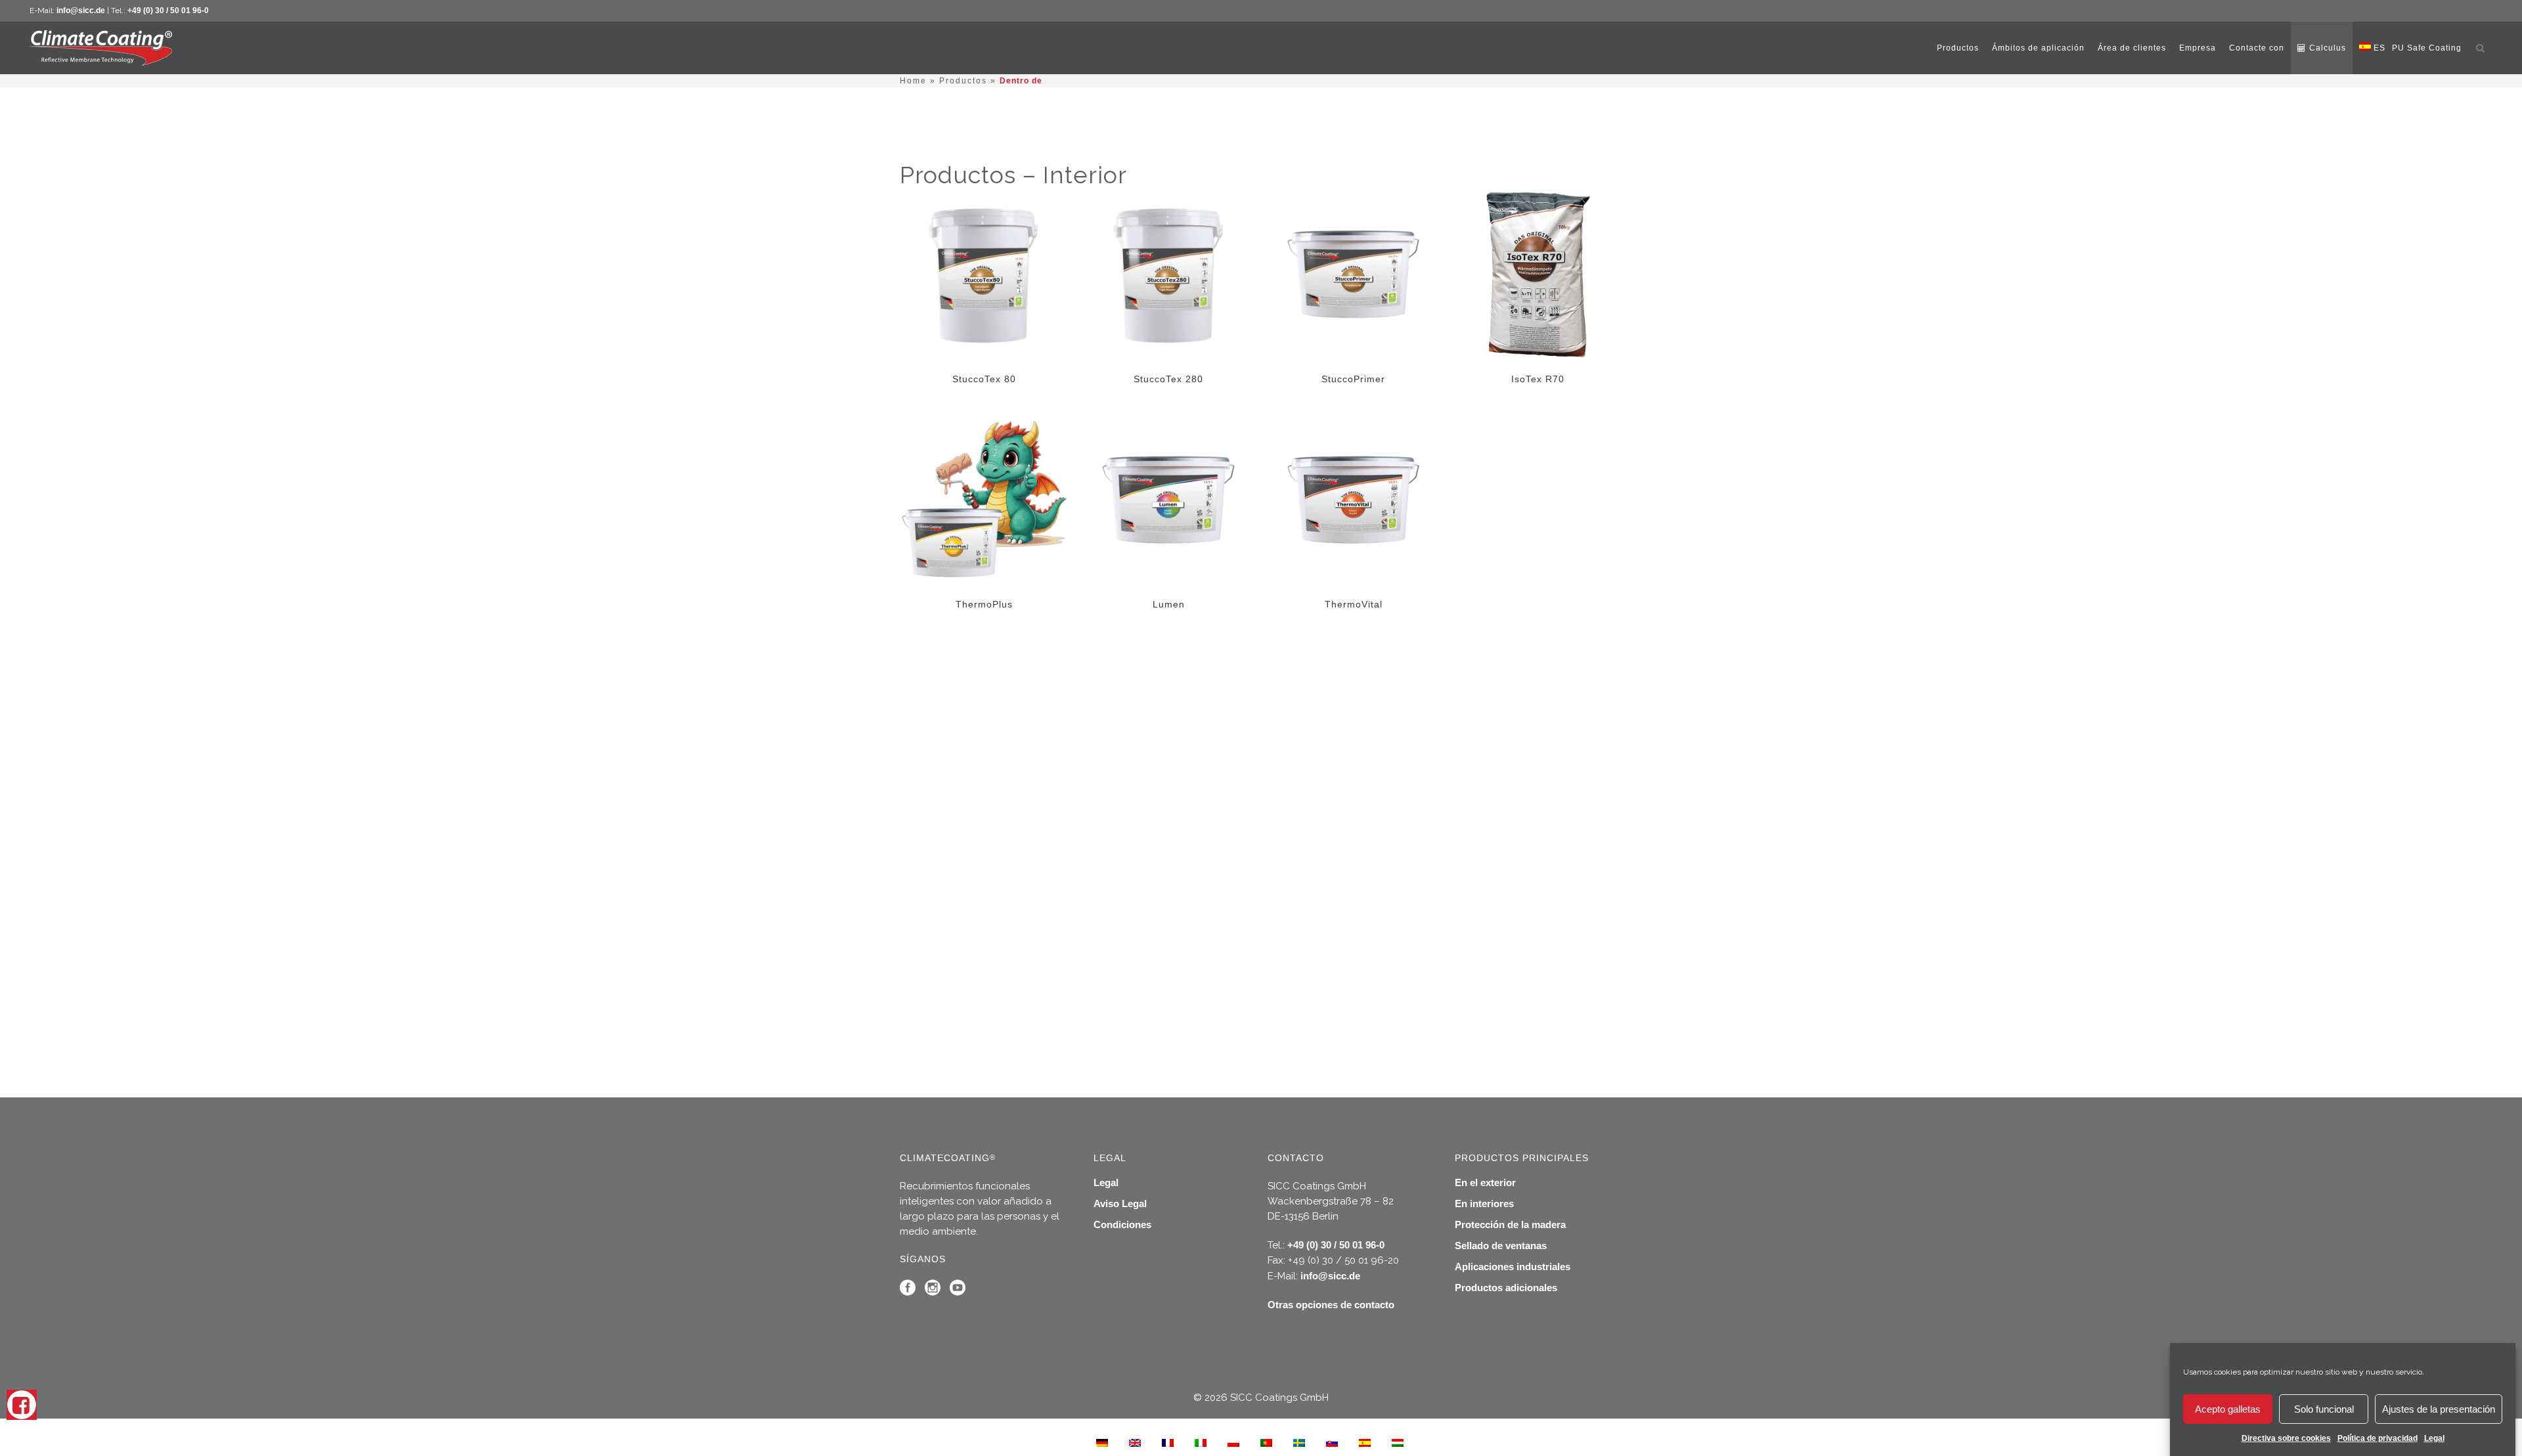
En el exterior (1485, 1182)
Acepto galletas (2228, 1409)
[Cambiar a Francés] (1168, 1442)
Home (913, 81)
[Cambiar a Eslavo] (1332, 1442)
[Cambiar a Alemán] (1102, 1442)
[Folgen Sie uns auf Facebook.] (908, 1291)
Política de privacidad (2378, 1438)
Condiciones (1122, 1224)
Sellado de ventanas (1501, 1246)
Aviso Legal (1120, 1203)
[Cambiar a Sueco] (1299, 1442)
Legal (2434, 1438)
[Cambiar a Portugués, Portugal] (1266, 1442)
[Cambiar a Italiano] (1201, 1442)
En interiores (1484, 1203)
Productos (963, 81)
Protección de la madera (1510, 1224)
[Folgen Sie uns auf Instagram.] (933, 1291)
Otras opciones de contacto (1331, 1305)
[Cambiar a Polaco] (1233, 1442)
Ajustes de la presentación (2439, 1409)
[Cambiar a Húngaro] (1398, 1442)
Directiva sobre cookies (2286, 1438)
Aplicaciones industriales (1513, 1267)
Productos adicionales (1506, 1288)
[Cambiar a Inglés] (1135, 1442)
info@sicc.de (81, 11)
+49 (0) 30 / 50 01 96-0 (168, 11)
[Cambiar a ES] (1365, 1442)
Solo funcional (2324, 1409)
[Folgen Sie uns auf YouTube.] (958, 1291)
